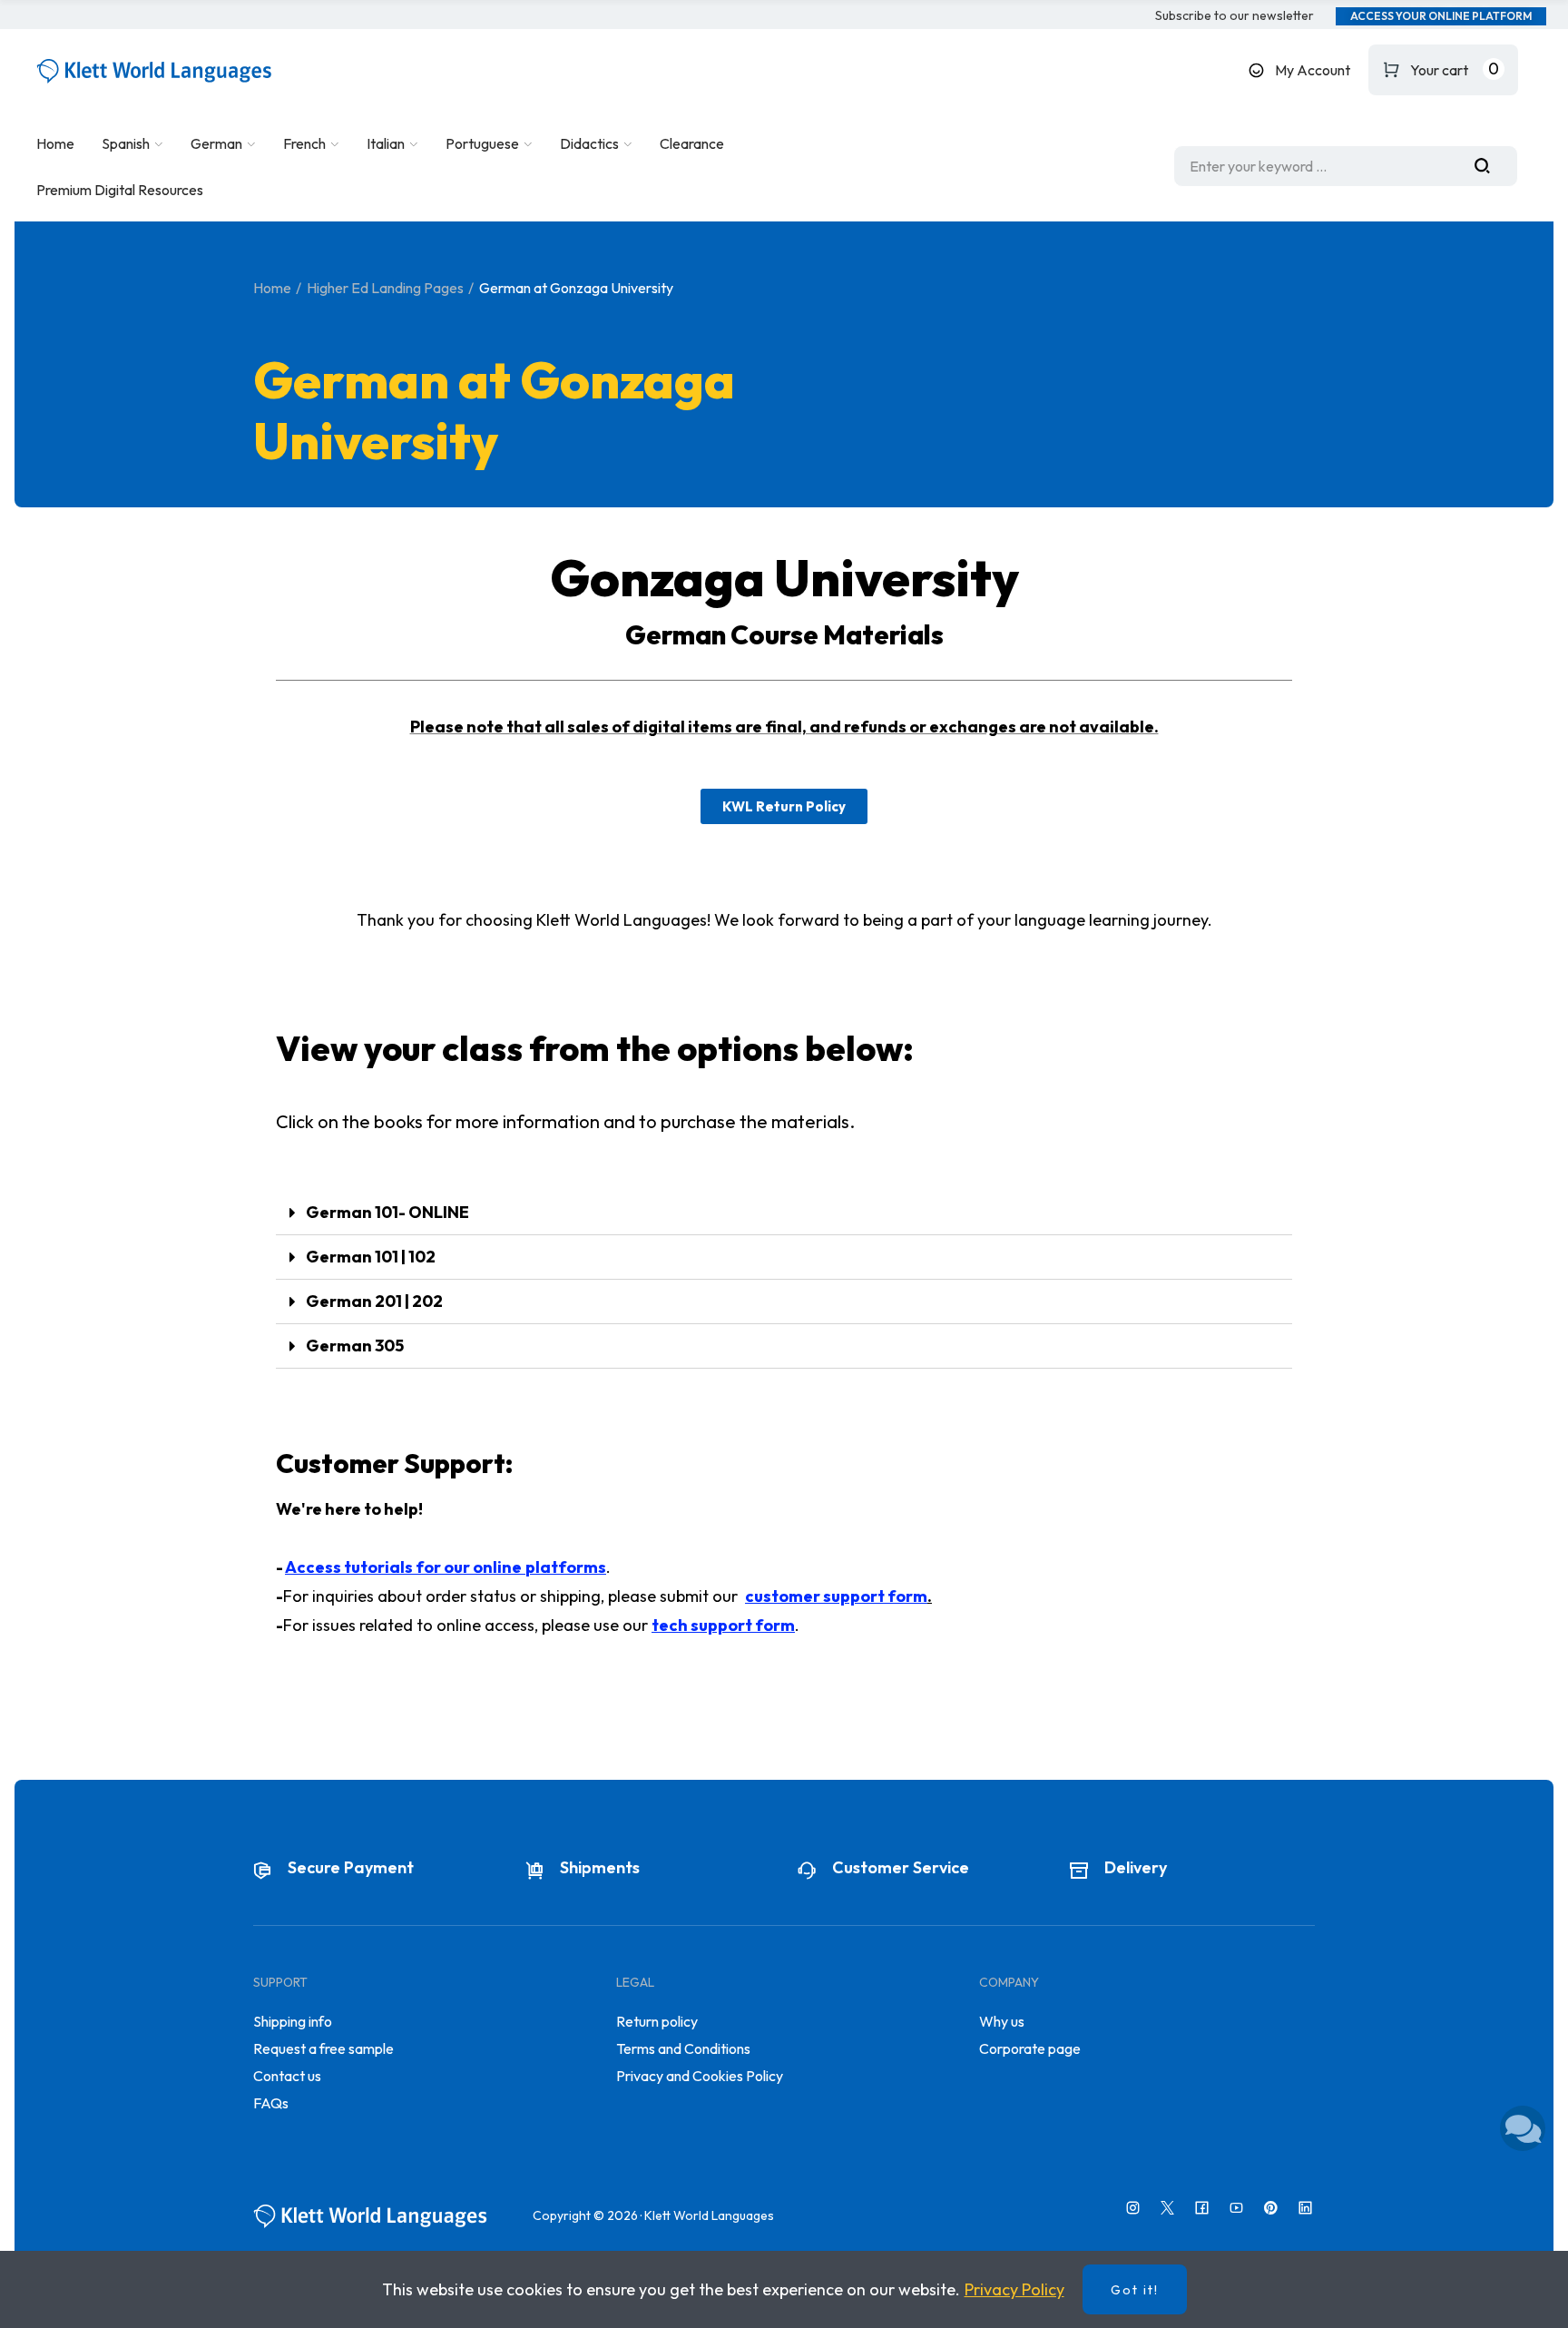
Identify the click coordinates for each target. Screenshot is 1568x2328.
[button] (1235, 16)
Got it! (1135, 2290)
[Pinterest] (1271, 2208)
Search (1489, 166)
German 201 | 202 (374, 1301)
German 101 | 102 (371, 1257)
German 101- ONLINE (387, 1212)
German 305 (355, 1346)
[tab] (784, 1213)
